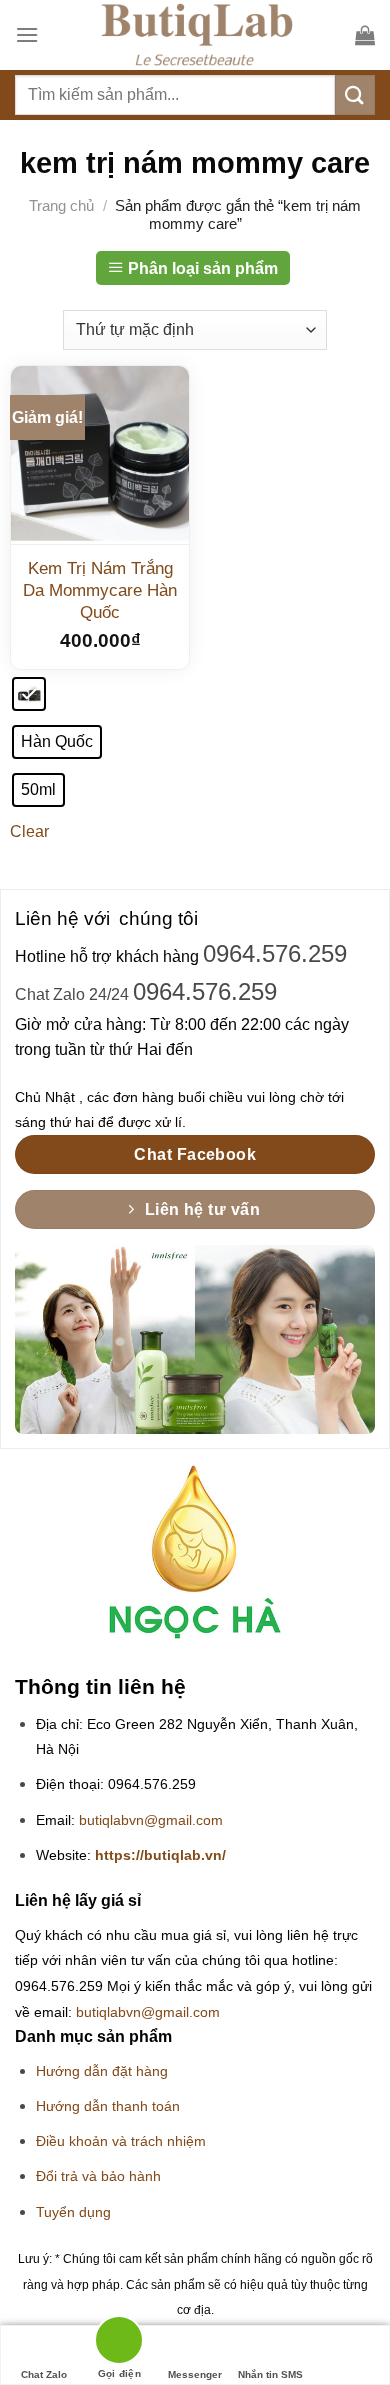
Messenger (195, 2374)
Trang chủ (61, 205)
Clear (29, 831)
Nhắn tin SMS (270, 2374)
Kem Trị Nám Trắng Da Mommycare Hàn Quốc (100, 590)
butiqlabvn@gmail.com (151, 1820)
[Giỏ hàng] (365, 35)
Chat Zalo (44, 2374)
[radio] (29, 694)
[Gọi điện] (119, 2343)
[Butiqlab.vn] (197, 35)
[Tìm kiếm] (355, 94)
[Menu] (27, 34)
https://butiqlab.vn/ (160, 1855)
